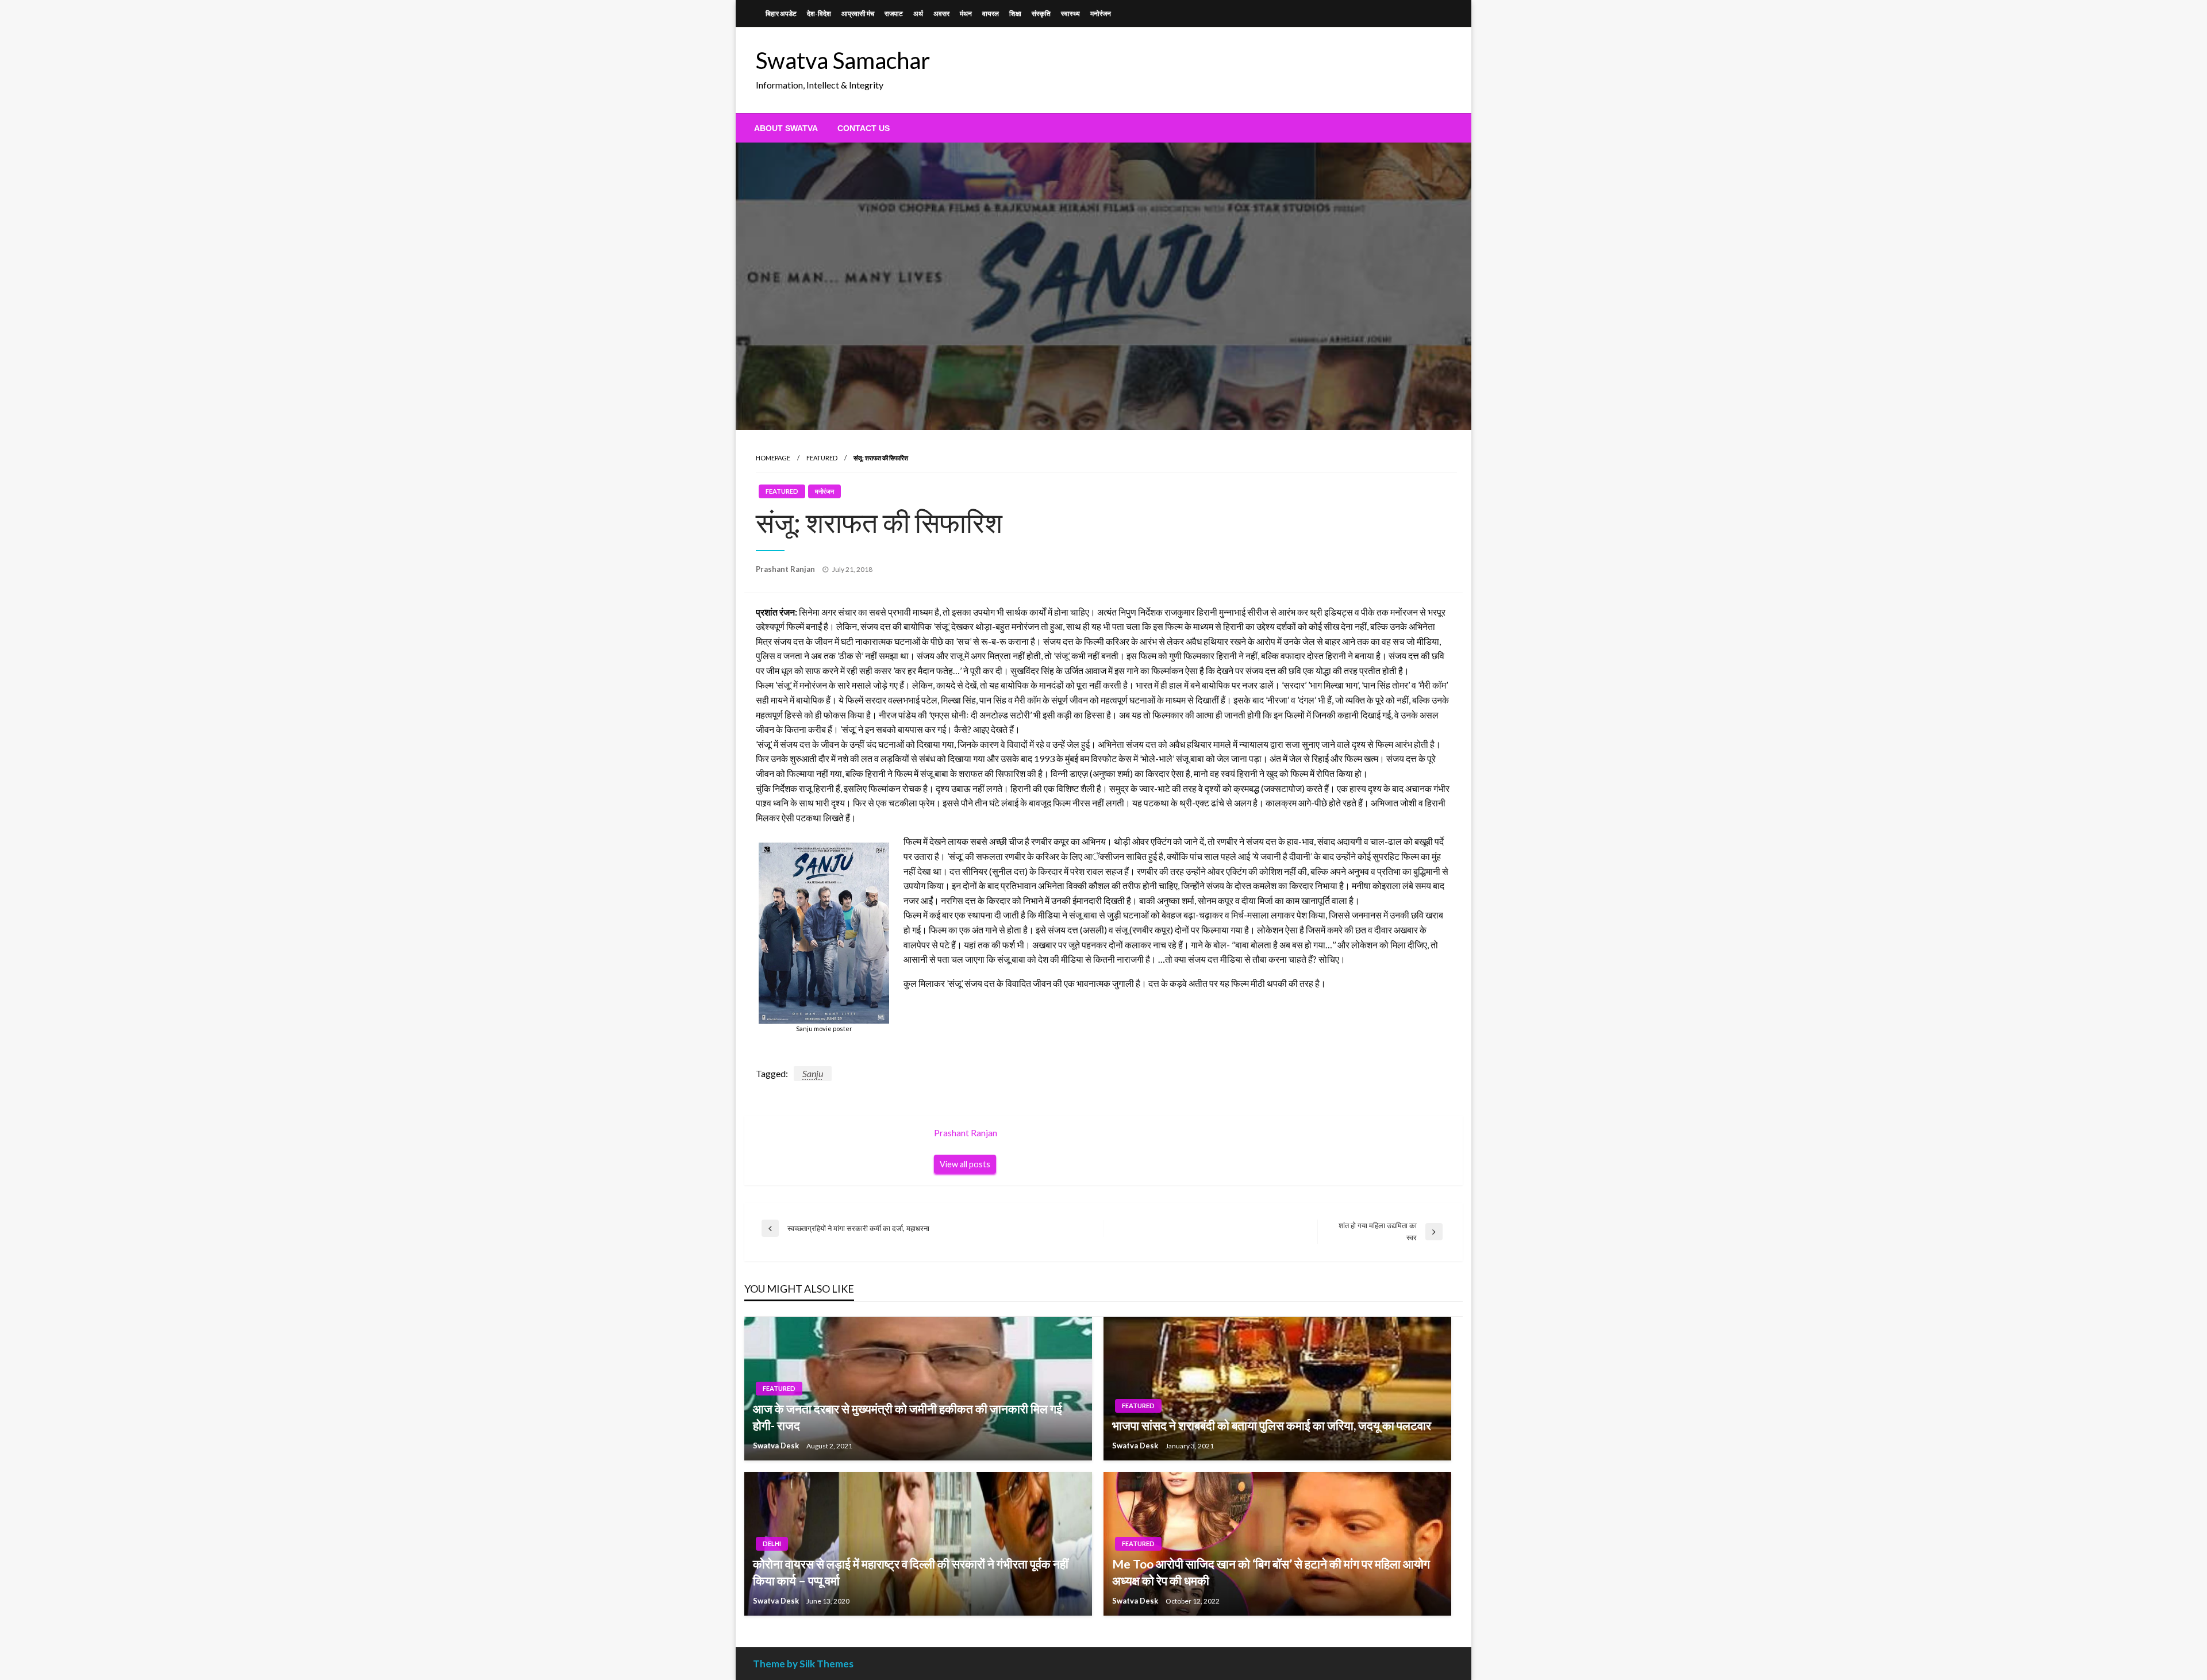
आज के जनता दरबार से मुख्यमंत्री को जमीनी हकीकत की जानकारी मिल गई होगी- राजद (908, 1417)
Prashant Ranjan (786, 569)
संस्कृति (1041, 14)
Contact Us (864, 128)
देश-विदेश (819, 14)
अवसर (941, 14)
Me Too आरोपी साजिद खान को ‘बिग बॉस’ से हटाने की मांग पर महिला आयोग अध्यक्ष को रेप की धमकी (1271, 1572)
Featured (822, 458)
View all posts (965, 1164)
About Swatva (786, 128)
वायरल (991, 14)
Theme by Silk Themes (803, 1664)
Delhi (772, 1543)
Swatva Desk (777, 1446)
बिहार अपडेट (781, 14)
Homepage (773, 458)
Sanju (813, 1073)
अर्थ (918, 14)
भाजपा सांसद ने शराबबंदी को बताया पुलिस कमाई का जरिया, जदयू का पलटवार (1272, 1425)
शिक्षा (1015, 14)
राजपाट (894, 14)
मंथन (966, 14)
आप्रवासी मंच (858, 14)
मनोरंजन (1101, 14)
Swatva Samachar (843, 60)
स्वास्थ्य (1070, 14)
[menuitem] (786, 128)
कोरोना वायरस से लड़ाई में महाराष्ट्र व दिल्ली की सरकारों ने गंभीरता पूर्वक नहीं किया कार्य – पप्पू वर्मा (911, 1572)
